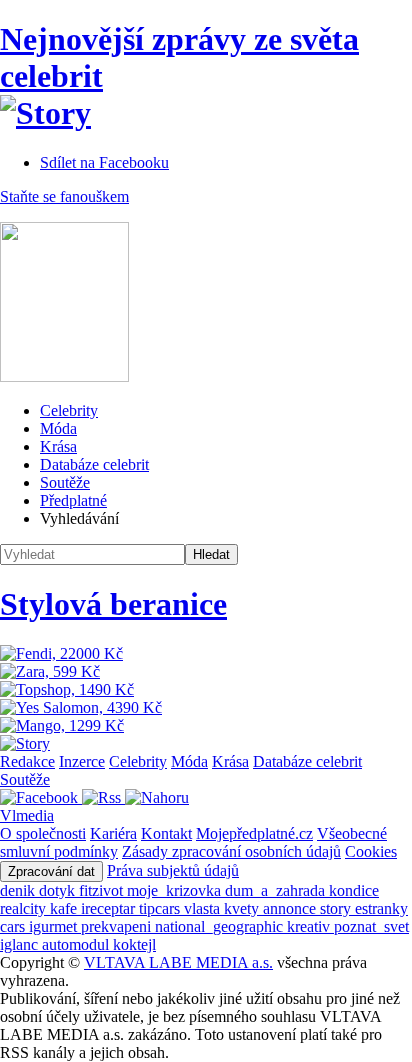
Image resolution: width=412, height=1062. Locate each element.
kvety (243, 908)
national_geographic (221, 926)
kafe (65, 908)
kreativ (310, 926)
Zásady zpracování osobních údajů (231, 851)
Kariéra (113, 833)
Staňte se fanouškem (64, 196)
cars (14, 926)
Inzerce (82, 761)
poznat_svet (371, 926)
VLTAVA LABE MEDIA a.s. (178, 962)
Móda (58, 428)
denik (19, 890)
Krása (58, 446)
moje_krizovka (176, 890)
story (337, 908)
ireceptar (110, 908)
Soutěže (65, 482)
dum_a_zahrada (277, 890)
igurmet (55, 926)
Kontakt (166, 833)
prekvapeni (118, 926)
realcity (25, 908)
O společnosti (43, 833)
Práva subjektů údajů (173, 870)
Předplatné (73, 500)
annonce (291, 908)
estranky (381, 908)
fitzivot (103, 890)
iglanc (21, 944)
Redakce (27, 761)
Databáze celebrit (94, 464)
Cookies (371, 851)
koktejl (134, 944)
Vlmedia (27, 815)
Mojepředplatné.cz (254, 833)
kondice (354, 890)
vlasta (204, 908)
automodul (77, 944)
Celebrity (69, 410)
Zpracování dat (51, 871)
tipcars (161, 908)
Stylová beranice (113, 604)
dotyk (59, 890)
